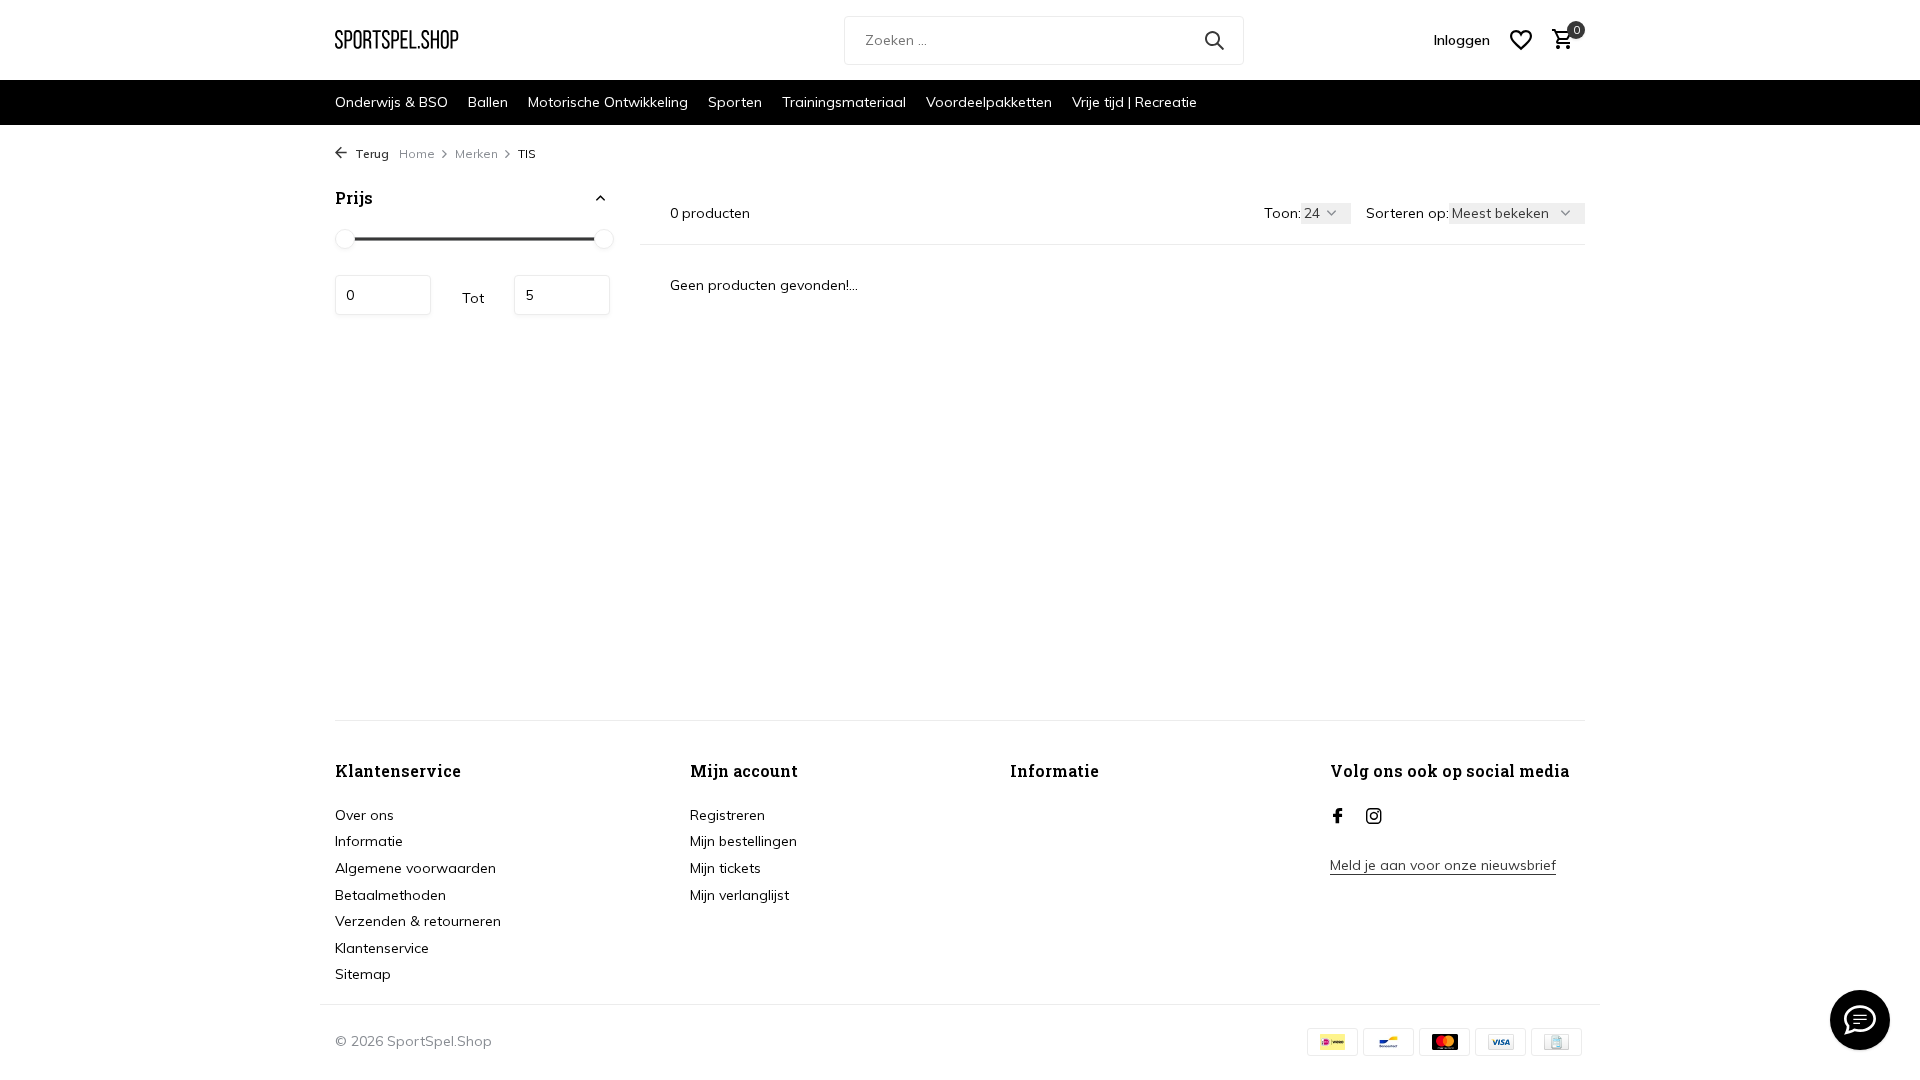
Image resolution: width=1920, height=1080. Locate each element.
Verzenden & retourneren (418, 921)
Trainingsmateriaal (844, 102)
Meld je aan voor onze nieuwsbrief (1443, 865)
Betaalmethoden (390, 895)
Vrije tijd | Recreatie (1134, 102)
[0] (1557, 40)
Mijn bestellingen (743, 841)
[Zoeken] (1214, 40)
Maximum (562, 295)
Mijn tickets (725, 868)
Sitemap (363, 974)
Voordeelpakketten (989, 102)
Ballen (488, 102)
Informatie (369, 841)
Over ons (364, 815)
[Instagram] (1374, 817)
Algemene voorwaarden (415, 868)
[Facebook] (1338, 817)
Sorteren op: (1407, 213)
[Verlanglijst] (1521, 40)
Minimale (383, 295)
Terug (370, 153)
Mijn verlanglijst (739, 895)
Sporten (735, 102)
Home (417, 153)
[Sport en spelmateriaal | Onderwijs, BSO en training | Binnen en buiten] (410, 40)
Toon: (1282, 213)
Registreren (727, 815)
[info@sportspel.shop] (1860, 1020)
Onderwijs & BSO (391, 102)
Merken (476, 153)
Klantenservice (382, 948)
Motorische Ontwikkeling (608, 102)
